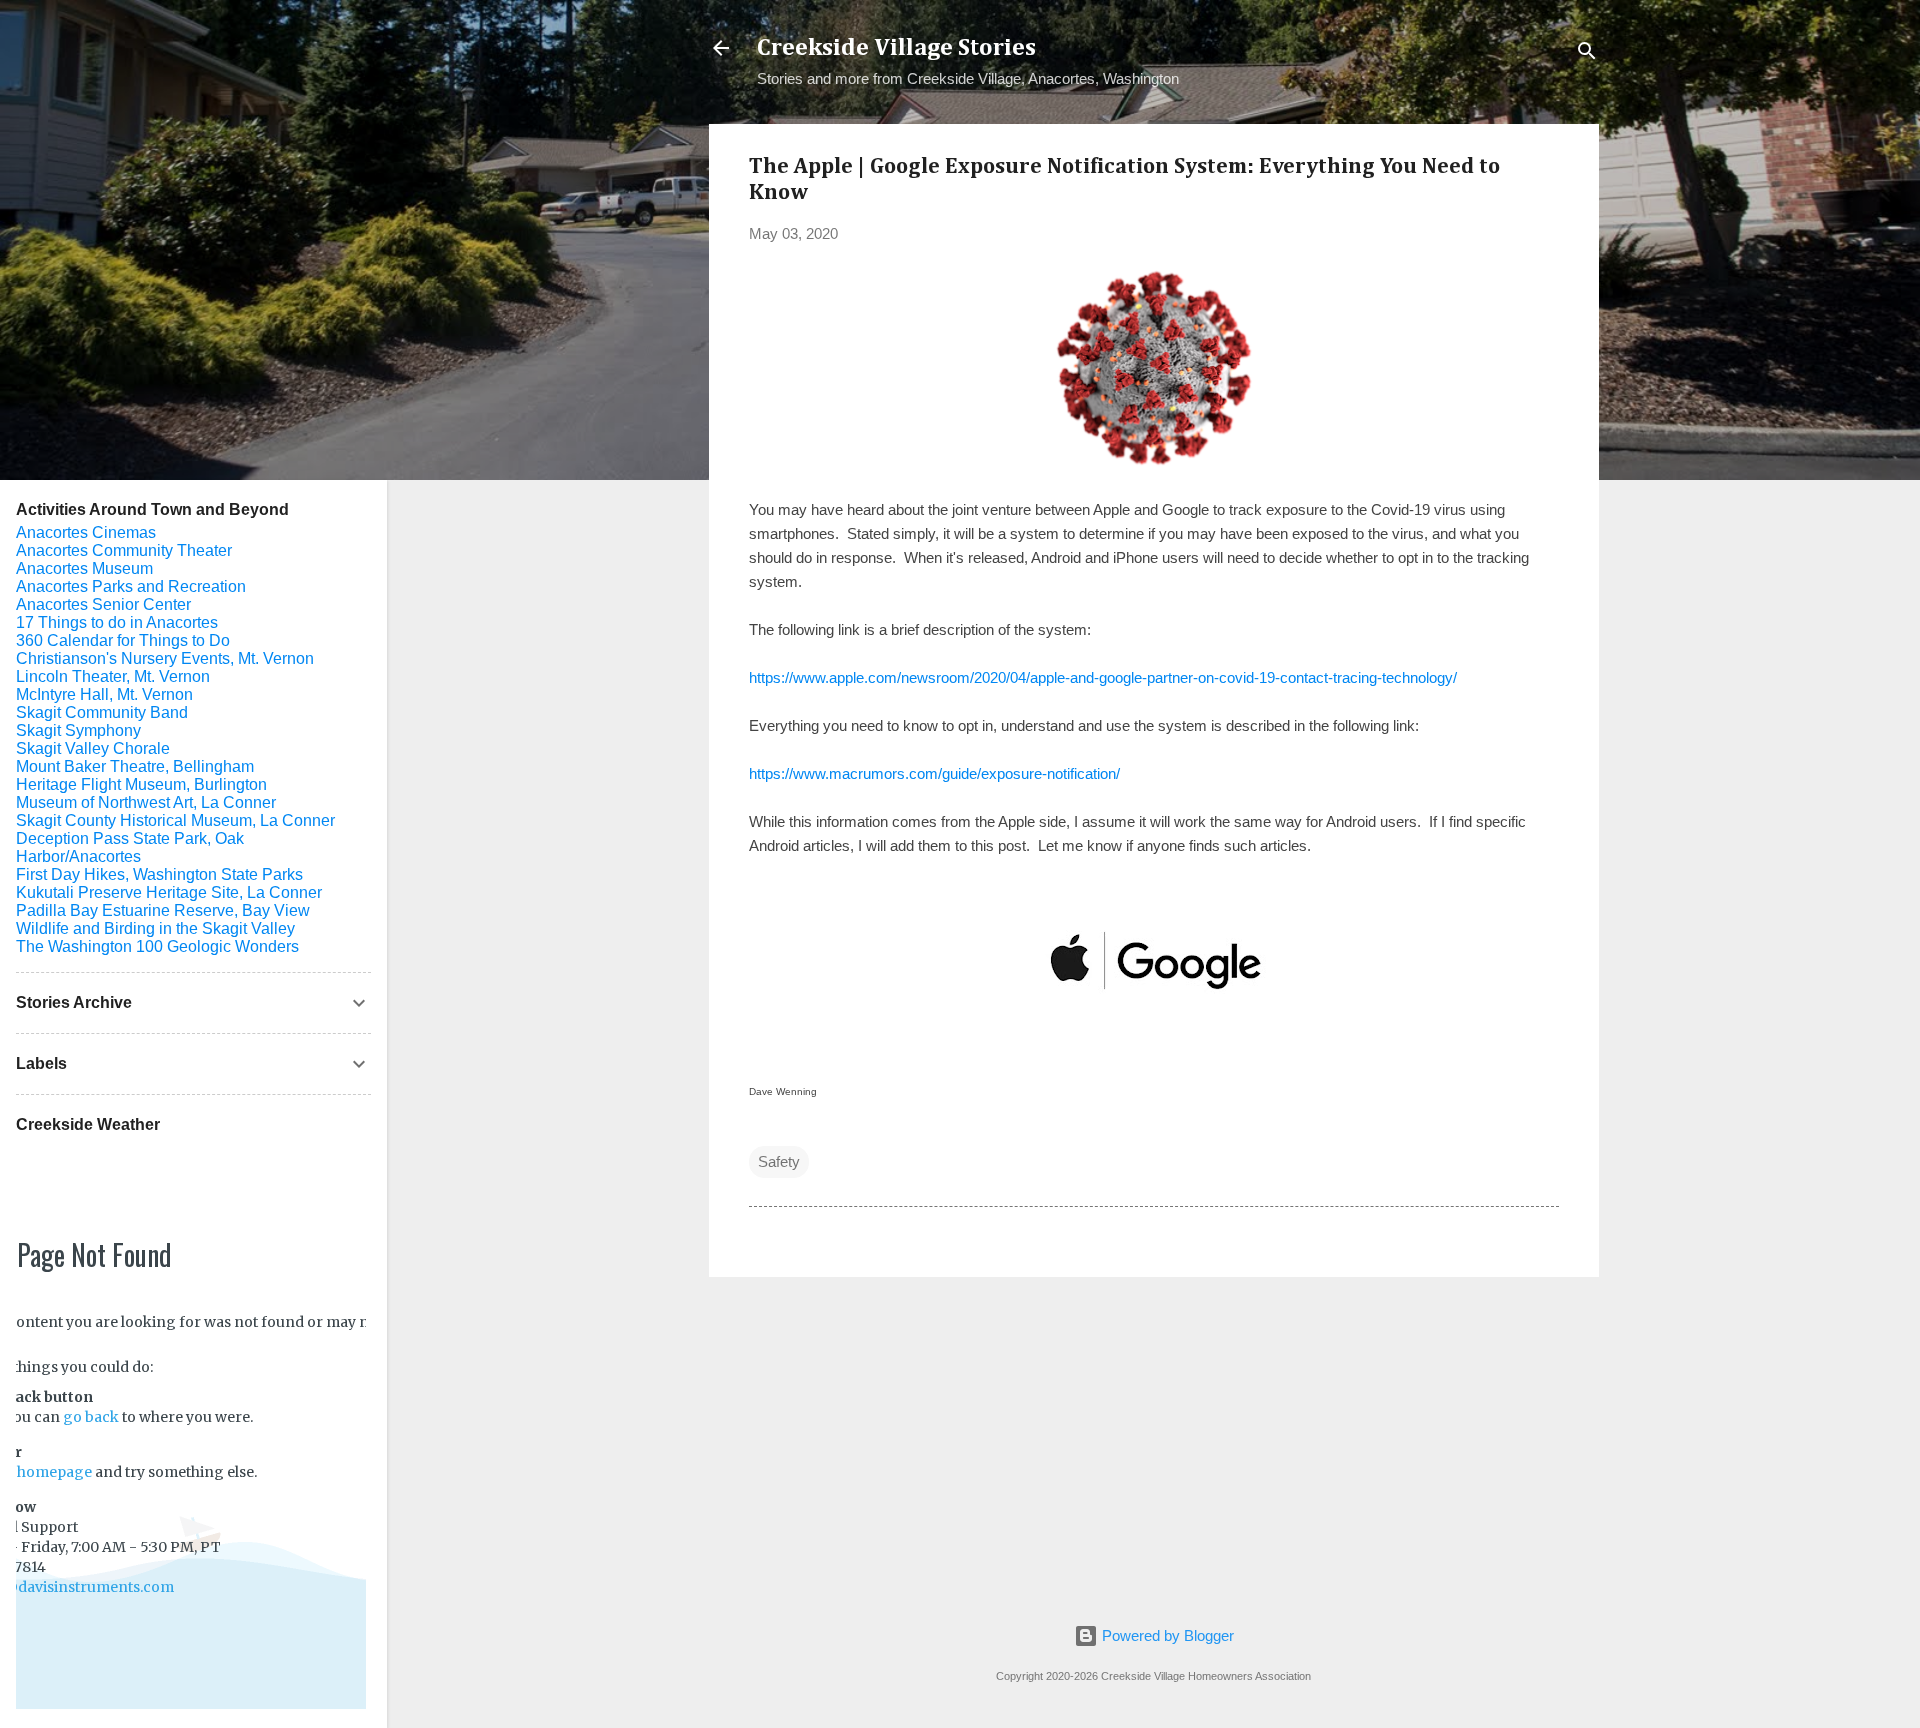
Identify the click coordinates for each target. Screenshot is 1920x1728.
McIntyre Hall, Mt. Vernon (104, 694)
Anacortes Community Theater (124, 550)
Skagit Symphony (78, 730)
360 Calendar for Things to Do (123, 640)
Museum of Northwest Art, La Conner (146, 802)
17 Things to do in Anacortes (117, 622)
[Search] (1587, 54)
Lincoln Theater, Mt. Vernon (113, 676)
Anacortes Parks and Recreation (131, 586)
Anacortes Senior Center (103, 604)
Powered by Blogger (1166, 1635)
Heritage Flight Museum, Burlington (141, 784)
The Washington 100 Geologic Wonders (157, 946)
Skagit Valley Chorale (93, 748)
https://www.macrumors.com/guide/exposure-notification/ (934, 773)
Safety (779, 1161)
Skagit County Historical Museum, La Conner (175, 820)
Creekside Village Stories (896, 48)
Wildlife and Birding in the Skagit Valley (155, 928)
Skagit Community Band (102, 712)
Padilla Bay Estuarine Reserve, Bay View (163, 910)
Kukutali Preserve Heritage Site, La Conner (169, 892)
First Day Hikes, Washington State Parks (159, 874)
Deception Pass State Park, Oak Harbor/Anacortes (130, 847)
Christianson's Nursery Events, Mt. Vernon (165, 658)
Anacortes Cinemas (86, 532)
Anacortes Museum (84, 568)
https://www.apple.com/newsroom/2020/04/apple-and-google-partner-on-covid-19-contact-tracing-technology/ (1103, 677)
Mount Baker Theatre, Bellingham (135, 766)
